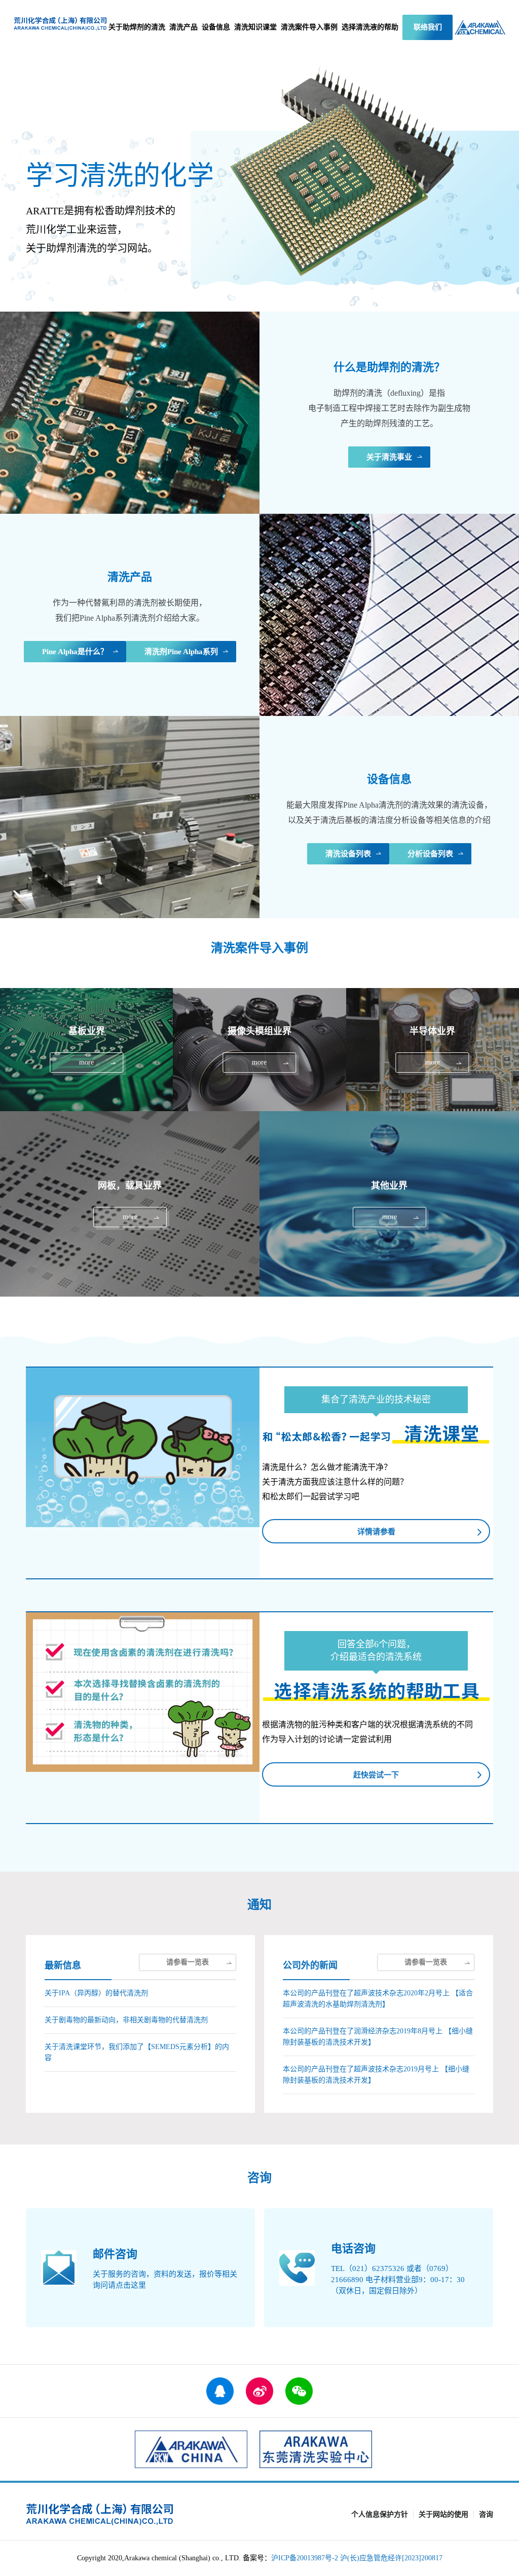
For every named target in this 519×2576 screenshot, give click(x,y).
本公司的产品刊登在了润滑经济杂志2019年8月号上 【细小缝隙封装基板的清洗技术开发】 (378, 2037)
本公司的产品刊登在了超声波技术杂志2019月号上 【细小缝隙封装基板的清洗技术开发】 (376, 2075)
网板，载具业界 (130, 1204)
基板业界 (86, 1050)
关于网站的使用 (443, 2514)
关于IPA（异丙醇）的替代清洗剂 (96, 1993)
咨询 (486, 2514)
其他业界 (389, 1204)
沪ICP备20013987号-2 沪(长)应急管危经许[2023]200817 (357, 2558)
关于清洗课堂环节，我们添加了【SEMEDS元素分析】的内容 (137, 2052)
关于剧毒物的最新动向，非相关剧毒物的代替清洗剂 (126, 2020)
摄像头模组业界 (259, 1050)
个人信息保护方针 (380, 2514)
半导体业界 (433, 1050)
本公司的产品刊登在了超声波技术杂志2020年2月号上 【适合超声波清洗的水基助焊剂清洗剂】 (378, 1999)
